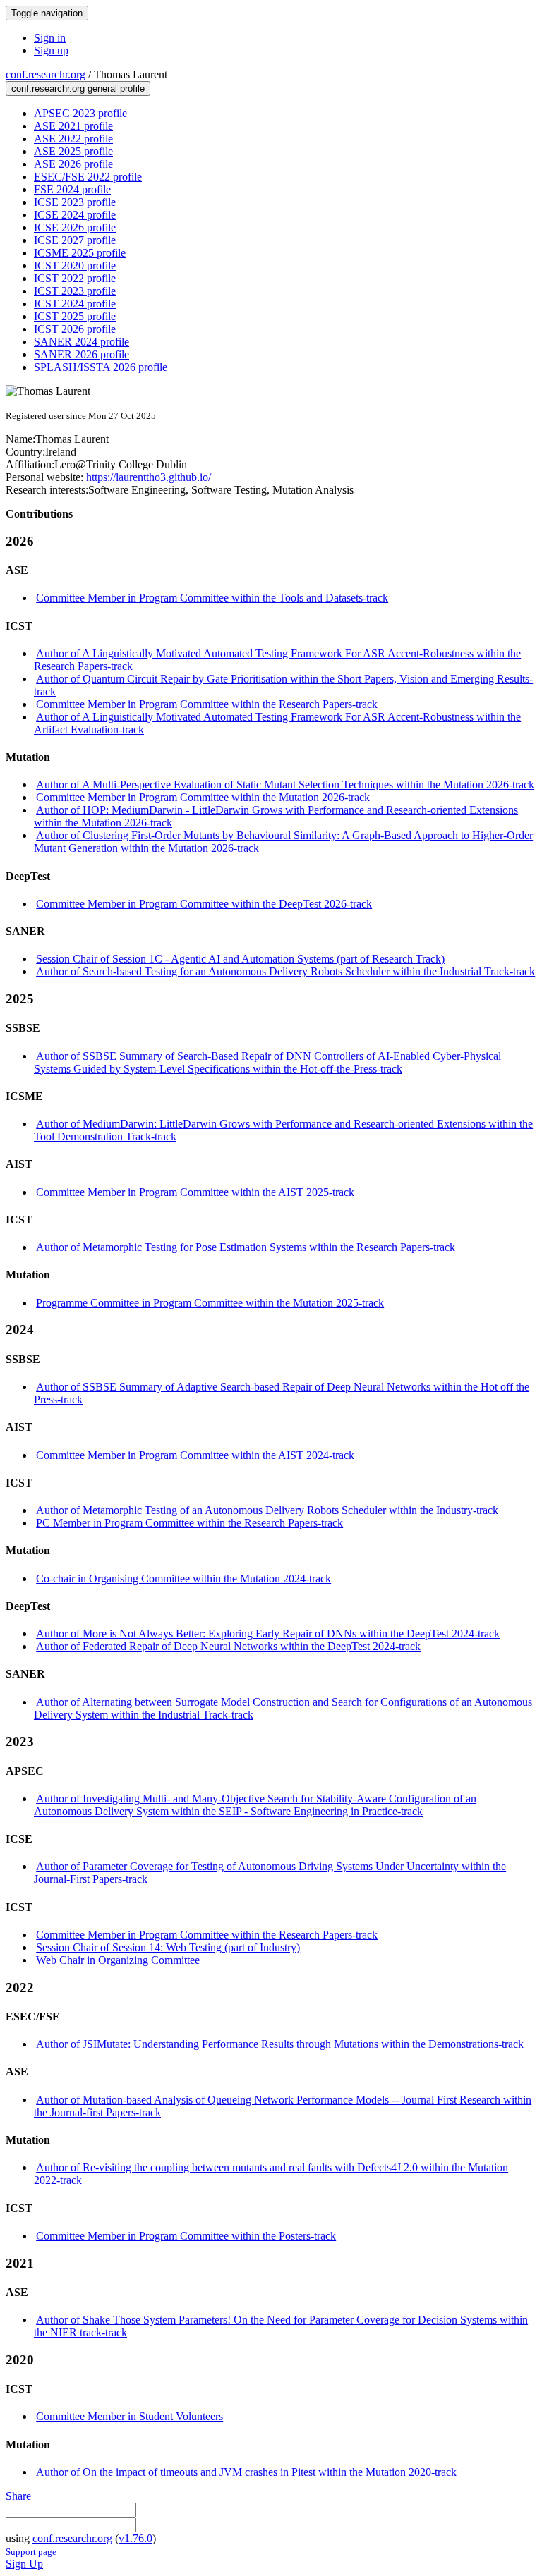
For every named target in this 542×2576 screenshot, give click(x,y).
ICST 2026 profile (75, 329)
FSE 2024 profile (72, 189)
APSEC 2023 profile (80, 113)
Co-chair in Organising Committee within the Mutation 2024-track (183, 1579)
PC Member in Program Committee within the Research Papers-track (189, 1523)
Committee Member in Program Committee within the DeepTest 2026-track (204, 904)
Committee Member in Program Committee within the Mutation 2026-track (203, 797)
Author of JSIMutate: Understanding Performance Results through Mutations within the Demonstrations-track (280, 2044)
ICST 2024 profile (75, 304)
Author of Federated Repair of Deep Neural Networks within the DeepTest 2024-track (228, 1646)
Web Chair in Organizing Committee (118, 1960)
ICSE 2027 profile (75, 240)
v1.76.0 (135, 2538)
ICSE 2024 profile (75, 215)
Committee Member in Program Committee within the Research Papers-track (207, 704)
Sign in (50, 38)
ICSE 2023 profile (75, 202)
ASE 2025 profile (73, 151)
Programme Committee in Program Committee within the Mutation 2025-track (210, 1303)
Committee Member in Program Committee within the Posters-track (186, 2236)
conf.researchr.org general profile (78, 88)
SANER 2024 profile (82, 342)
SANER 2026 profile (82, 354)
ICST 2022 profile (75, 278)
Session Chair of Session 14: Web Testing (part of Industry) (168, 1947)
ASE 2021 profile (73, 126)
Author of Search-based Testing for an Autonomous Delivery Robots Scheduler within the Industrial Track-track (285, 971)
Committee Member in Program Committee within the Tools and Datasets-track (212, 598)
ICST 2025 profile (75, 316)
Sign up (51, 50)
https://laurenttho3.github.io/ (147, 477)
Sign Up (24, 2564)
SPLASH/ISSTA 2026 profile (101, 367)
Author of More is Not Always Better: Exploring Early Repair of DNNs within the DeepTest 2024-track (268, 1634)
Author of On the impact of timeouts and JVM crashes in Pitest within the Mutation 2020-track (246, 2472)
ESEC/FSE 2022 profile (88, 177)
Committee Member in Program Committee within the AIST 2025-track (195, 1192)
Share (18, 2496)
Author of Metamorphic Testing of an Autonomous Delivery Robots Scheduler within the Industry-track (267, 1510)
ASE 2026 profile (73, 164)
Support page (31, 2552)
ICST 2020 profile (75, 265)
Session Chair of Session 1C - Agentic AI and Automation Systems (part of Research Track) (240, 959)
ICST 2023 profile (75, 291)
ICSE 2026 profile (75, 227)
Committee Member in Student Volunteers (130, 2416)
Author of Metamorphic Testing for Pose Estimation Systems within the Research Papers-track (246, 1247)
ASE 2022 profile (73, 139)
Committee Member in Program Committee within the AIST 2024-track (195, 1455)
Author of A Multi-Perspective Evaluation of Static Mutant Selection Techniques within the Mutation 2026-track (285, 785)
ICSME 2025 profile (80, 253)
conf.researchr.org (46, 74)
